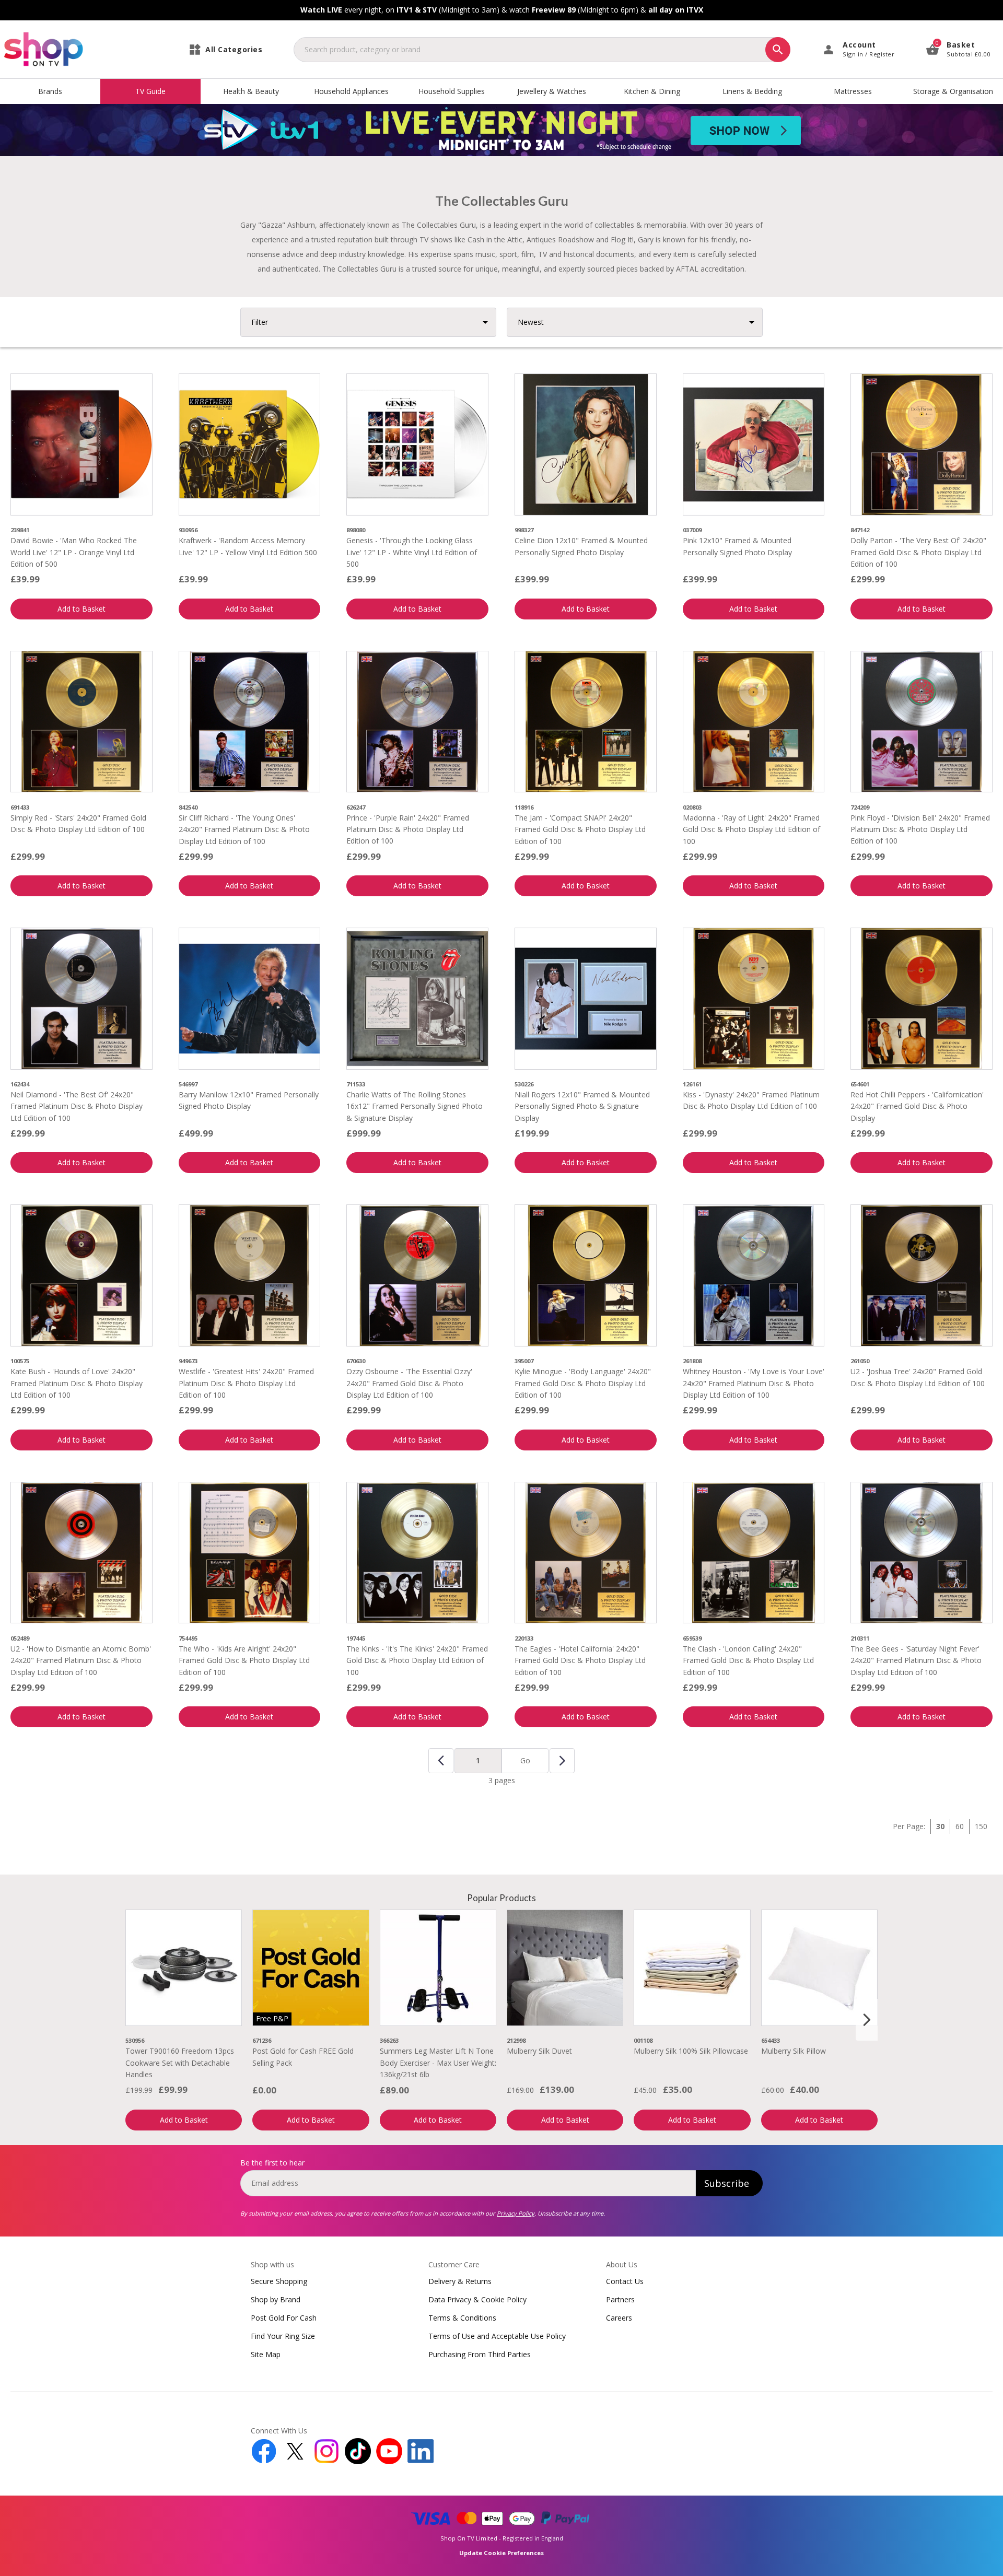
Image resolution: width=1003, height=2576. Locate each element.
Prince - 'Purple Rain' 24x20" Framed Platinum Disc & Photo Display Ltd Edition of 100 (408, 829)
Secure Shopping (279, 2281)
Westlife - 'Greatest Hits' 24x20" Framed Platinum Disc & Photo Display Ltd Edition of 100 (246, 1383)
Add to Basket (81, 609)
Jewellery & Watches (552, 91)
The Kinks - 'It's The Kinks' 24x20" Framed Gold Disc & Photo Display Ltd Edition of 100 (417, 1660)
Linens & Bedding (752, 91)
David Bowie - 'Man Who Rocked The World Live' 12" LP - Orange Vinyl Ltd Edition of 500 (74, 552)
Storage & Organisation (953, 91)
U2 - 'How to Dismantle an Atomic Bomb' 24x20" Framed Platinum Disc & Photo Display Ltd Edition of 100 (81, 1660)
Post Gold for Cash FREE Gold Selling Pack (303, 2057)
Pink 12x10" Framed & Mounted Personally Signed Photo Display (737, 546)
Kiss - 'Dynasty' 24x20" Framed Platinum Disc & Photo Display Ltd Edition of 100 (751, 1100)
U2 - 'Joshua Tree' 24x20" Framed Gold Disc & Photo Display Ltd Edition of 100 (918, 1377)
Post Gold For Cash (284, 2318)
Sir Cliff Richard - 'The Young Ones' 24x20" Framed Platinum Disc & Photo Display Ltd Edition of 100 (244, 829)
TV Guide (150, 91)
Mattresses (853, 91)
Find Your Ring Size (283, 2336)
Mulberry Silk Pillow (794, 2051)
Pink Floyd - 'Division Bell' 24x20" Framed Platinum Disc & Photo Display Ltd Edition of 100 (920, 829)
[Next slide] (867, 2020)
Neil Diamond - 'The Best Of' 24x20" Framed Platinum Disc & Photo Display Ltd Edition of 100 (77, 1106)
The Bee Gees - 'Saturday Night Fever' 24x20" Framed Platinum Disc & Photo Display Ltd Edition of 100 (916, 1660)
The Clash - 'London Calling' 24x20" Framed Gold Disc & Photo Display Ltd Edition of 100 (748, 1660)
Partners (620, 2299)
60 (960, 1826)
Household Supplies (452, 91)
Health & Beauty (251, 91)
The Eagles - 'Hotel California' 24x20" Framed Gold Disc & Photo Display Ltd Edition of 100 (580, 1660)
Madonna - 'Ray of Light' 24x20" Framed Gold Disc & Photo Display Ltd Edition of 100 (751, 829)
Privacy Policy (516, 2213)
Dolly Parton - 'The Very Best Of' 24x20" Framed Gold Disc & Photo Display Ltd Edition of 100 (918, 552)
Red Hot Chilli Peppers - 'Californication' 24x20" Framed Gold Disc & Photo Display (917, 1106)
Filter (260, 322)
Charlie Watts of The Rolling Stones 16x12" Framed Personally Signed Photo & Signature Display (415, 1106)
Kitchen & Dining (652, 91)
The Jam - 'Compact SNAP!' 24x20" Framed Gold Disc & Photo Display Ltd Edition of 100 (580, 829)
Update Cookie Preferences (501, 2553)
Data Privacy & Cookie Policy (477, 2299)
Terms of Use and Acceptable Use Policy (497, 2336)
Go (525, 1760)
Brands (50, 91)
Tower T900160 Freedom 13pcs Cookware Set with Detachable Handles (180, 2063)
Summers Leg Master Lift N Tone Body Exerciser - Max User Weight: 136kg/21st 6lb (438, 2063)
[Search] (778, 50)
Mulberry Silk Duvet (539, 2051)
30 (940, 1826)
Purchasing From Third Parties (480, 2354)
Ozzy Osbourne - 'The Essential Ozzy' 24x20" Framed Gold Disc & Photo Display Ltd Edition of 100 (409, 1383)
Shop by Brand (276, 2299)
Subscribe (727, 2183)
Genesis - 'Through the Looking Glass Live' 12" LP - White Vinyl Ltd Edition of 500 (412, 552)
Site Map (266, 2354)
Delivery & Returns (460, 2281)
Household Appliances (351, 91)
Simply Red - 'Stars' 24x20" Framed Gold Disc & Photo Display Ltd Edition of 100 (78, 823)
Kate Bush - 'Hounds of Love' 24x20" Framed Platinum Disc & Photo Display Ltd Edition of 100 (77, 1383)
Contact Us (625, 2281)
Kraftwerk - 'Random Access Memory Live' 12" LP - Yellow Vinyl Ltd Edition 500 (248, 546)
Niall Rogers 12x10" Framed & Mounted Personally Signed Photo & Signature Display (582, 1106)
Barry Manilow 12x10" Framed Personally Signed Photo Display (249, 1100)
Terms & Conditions (462, 2318)
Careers (619, 2318)
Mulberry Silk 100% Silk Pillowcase (691, 2051)
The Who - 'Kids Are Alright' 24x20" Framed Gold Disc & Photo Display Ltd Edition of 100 (244, 1660)
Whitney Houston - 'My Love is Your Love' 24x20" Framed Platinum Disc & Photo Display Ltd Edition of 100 (754, 1383)
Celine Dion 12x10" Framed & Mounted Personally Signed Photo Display (581, 546)
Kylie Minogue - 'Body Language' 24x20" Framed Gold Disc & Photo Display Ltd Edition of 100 (583, 1383)
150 (981, 1826)
